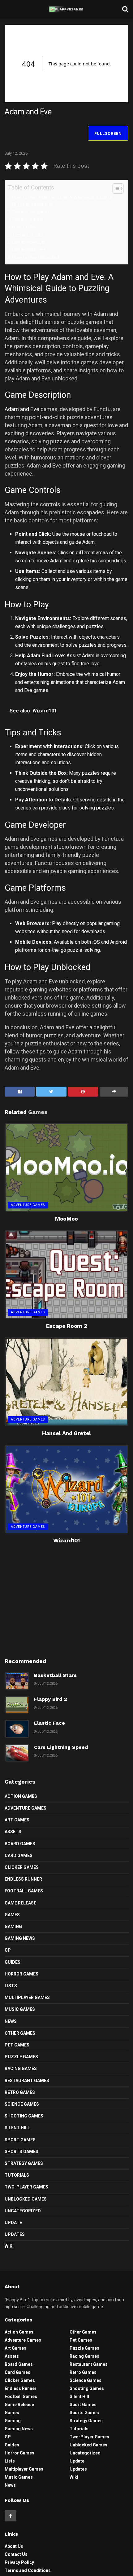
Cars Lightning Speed (61, 1747)
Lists (11, 1986)
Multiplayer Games (27, 1997)
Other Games (20, 2033)
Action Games (21, 1796)
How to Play (25, 227)
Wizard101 (66, 1540)
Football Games (24, 1891)
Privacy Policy (19, 2562)
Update (13, 2223)
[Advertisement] (66, 1607)
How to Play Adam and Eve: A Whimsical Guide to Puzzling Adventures (62, 201)
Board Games (20, 1844)
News (11, 2021)
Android (118, 942)
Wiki (9, 2246)
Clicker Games (22, 1867)
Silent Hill (17, 2128)
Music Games (20, 2009)
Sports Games (21, 2152)
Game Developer (29, 242)
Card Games (19, 1856)
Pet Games (17, 2045)
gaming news (20, 1938)
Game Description (30, 212)
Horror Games (21, 1974)
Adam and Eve (22, 409)
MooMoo (66, 1219)
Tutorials (17, 2175)
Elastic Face (49, 1723)
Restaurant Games (27, 2081)
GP (8, 1950)
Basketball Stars (55, 1675)
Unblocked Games (26, 2199)
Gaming (13, 1926)
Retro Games (20, 2092)
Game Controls (28, 220)
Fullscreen (108, 133)
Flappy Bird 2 (51, 1699)
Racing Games (21, 2068)
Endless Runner (23, 1879)
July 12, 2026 (16, 153)
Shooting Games (24, 2116)
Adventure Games (28, 1205)
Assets (13, 1832)
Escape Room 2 (66, 1326)
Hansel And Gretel (66, 1433)
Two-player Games (26, 2187)
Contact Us (16, 2554)
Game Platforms (29, 250)
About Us (14, 2546)
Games (12, 1915)
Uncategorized (23, 2211)
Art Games (17, 1820)
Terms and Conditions (28, 2570)
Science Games (22, 2104)
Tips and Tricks (28, 235)
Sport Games (20, 2140)
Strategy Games (24, 2163)
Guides (13, 1962)
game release (20, 1903)
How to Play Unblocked (36, 257)
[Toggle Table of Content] (115, 188)
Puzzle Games (21, 2057)
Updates (15, 2234)
